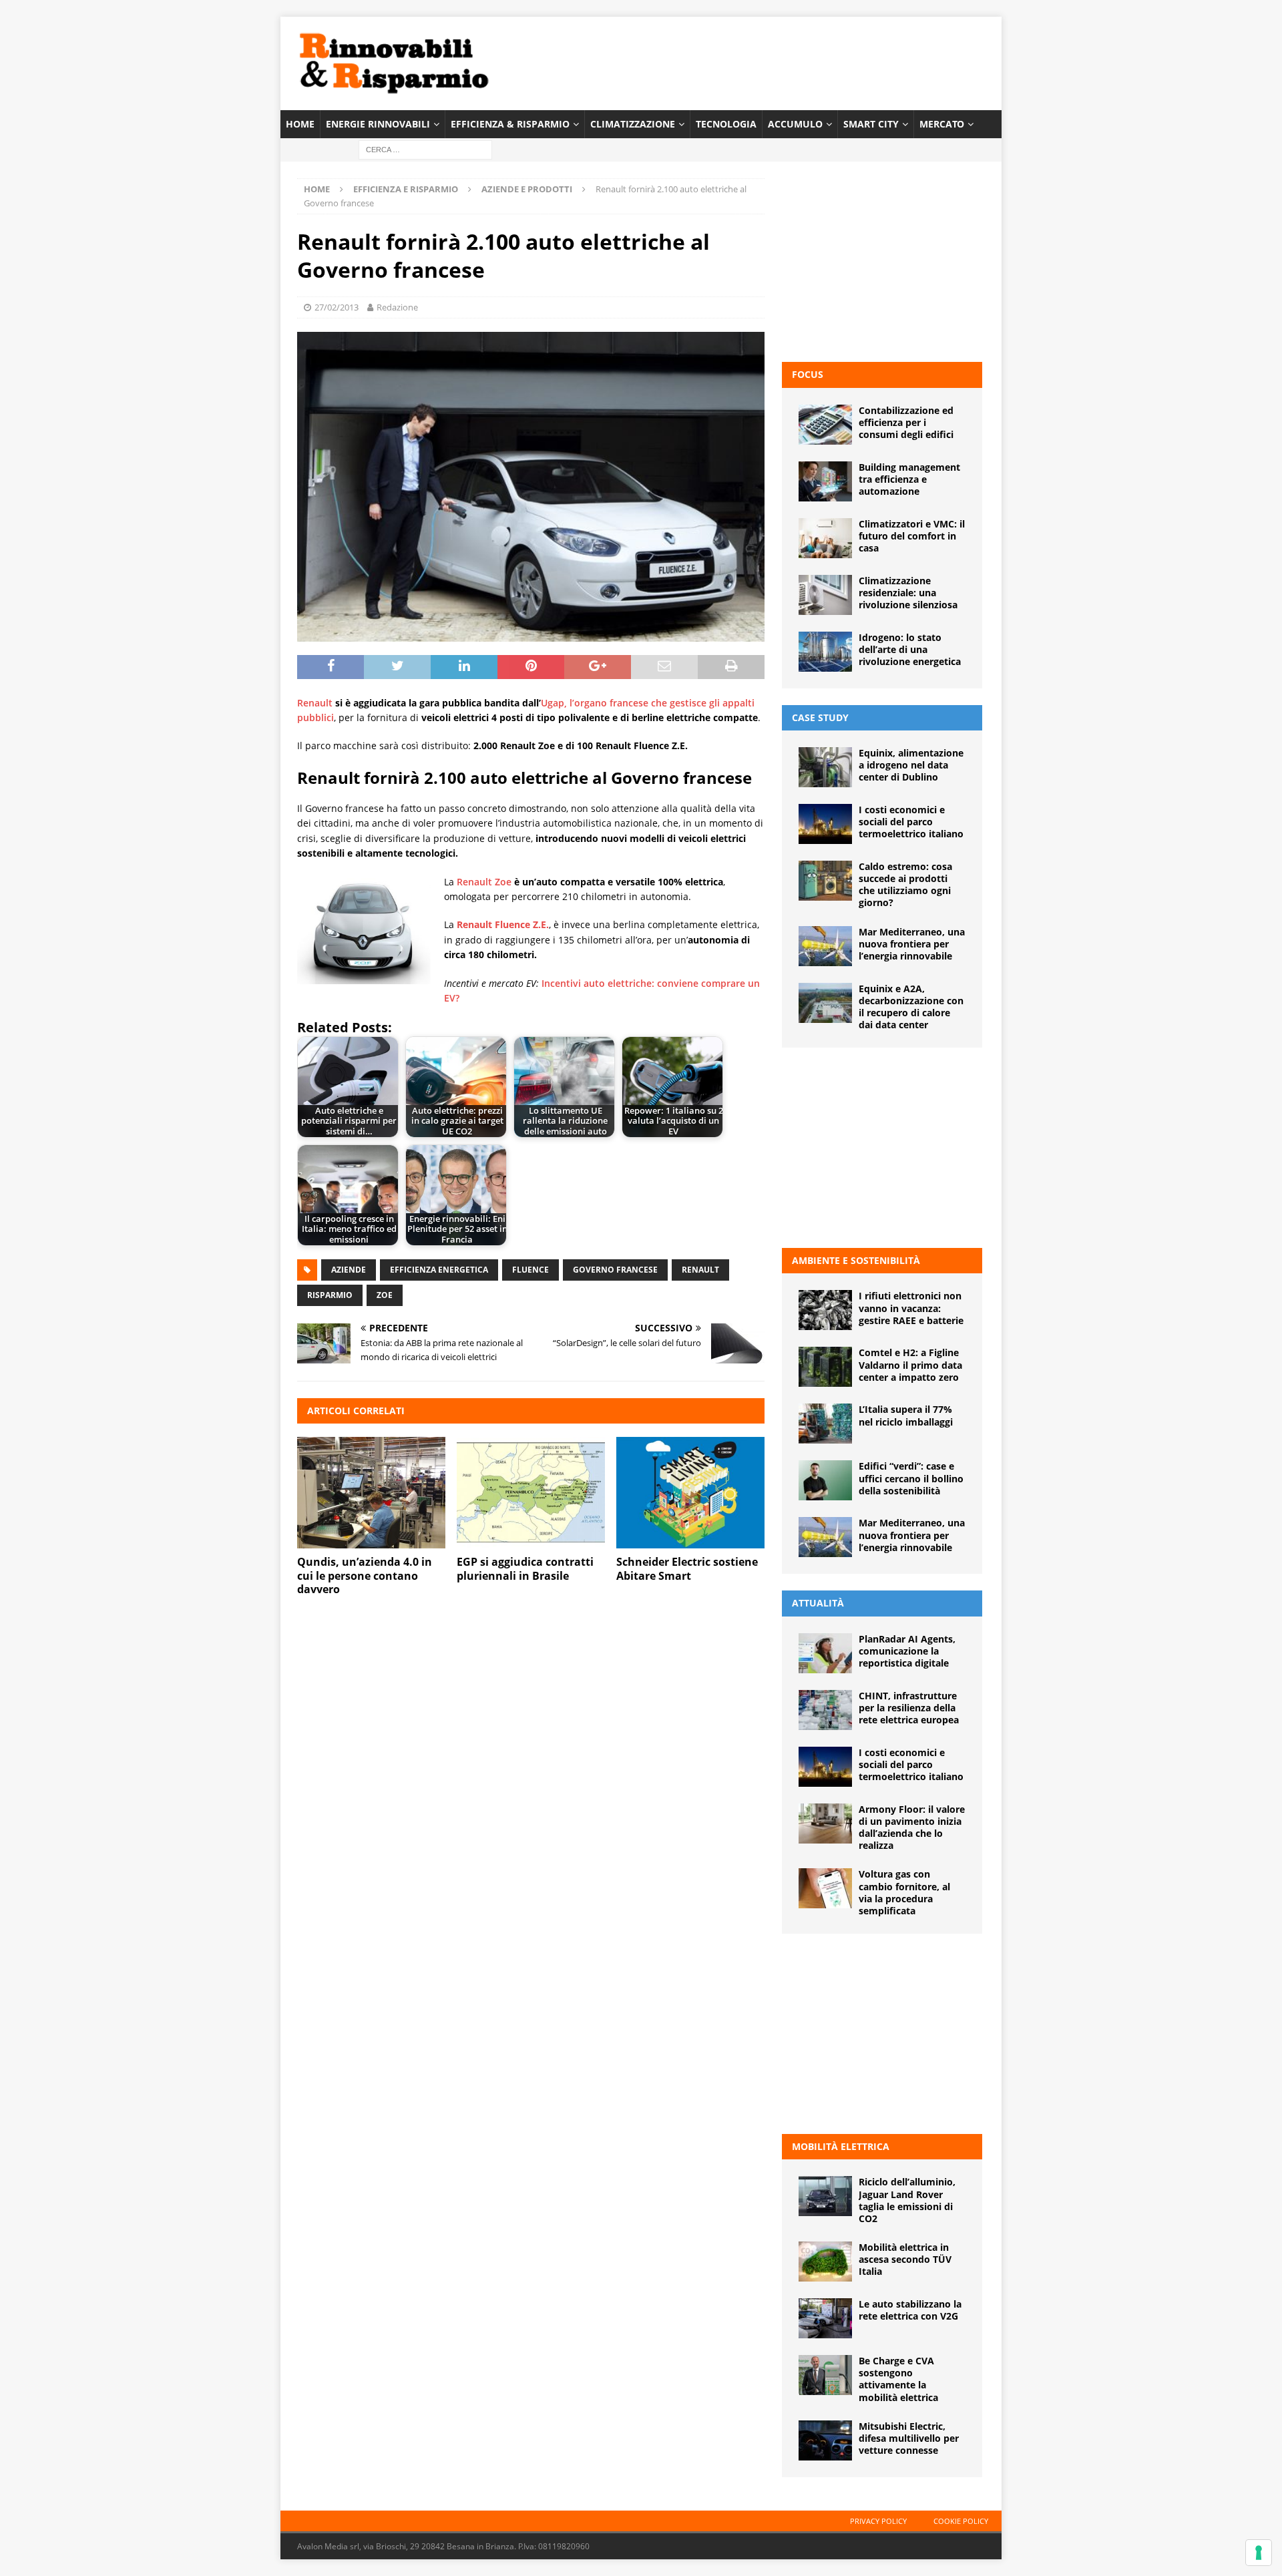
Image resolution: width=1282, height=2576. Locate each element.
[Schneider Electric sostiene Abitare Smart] (690, 1493)
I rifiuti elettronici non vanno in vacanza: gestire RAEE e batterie (911, 1308)
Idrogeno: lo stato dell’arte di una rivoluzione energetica (910, 649)
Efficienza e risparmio (406, 189)
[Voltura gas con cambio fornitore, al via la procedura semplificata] (825, 1888)
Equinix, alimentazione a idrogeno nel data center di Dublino (911, 765)
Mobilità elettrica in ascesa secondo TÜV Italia (905, 2259)
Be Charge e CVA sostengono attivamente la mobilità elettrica (898, 2379)
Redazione (397, 307)
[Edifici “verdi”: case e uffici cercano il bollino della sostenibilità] (825, 1480)
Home (300, 124)
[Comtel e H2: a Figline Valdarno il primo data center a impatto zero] (825, 1367)
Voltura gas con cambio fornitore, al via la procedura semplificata (904, 1892)
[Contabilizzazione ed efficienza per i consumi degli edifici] (825, 425)
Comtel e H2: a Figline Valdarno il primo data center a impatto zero (910, 1364)
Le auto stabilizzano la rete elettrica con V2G (910, 2310)
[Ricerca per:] (425, 149)
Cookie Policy (961, 2521)
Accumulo (795, 124)
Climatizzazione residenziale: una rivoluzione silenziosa (908, 593)
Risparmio (330, 1295)
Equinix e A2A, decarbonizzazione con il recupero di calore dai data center (911, 1007)
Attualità (818, 1603)
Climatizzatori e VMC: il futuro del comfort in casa (912, 536)
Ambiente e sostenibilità (856, 1260)
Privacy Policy (878, 2521)
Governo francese (615, 1270)
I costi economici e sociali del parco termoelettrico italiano (911, 822)
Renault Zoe (484, 882)
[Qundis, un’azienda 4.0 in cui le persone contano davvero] (371, 1493)
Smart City (871, 124)
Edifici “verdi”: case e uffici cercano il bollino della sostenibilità (911, 1478)
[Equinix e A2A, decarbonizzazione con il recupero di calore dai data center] (825, 1003)
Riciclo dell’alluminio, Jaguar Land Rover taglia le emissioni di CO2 (907, 2200)
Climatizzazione (633, 124)
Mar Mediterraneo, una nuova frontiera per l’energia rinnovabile (912, 944)
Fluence (530, 1270)
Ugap (553, 703)
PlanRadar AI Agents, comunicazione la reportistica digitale (907, 1651)
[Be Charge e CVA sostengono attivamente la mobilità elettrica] (825, 2375)
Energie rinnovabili (378, 124)
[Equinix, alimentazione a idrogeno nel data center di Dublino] (825, 767)
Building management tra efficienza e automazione (909, 479)
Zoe (385, 1295)
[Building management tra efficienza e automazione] (825, 481)
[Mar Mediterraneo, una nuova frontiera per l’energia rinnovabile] (825, 946)
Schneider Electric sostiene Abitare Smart (687, 1569)
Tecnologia (726, 124)
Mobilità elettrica (841, 2146)
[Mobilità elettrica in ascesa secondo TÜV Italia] (825, 2262)
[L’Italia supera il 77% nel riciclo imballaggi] (825, 1424)
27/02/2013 (337, 307)
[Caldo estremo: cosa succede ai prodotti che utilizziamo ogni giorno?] (825, 881)
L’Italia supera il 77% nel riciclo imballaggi (906, 1415)
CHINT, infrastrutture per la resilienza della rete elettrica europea (909, 1708)
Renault (315, 703)
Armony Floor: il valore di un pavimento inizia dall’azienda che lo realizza (912, 1828)
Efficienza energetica (439, 1270)
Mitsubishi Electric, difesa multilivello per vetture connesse (909, 2438)
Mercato (942, 124)
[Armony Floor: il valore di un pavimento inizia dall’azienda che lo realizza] (825, 1823)
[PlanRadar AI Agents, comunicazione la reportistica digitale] (825, 1653)
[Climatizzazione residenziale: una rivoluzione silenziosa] (825, 595)
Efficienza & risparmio (510, 124)
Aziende (349, 1270)
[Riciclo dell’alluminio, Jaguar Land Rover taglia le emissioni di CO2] (825, 2196)
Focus (808, 374)
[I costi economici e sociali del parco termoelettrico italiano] (825, 824)
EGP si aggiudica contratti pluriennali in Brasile (525, 1569)
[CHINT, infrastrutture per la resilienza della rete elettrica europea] (825, 1710)
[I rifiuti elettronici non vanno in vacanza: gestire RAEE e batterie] (825, 1310)
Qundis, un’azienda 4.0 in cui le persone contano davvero (365, 1576)
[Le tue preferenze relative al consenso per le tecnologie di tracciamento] (1259, 2553)
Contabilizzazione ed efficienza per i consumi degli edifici (906, 422)
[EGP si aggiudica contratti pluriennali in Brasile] (531, 1493)
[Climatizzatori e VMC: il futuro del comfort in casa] (825, 538)
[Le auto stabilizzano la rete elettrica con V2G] (825, 2318)
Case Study (820, 717)
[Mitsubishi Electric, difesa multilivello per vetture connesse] (825, 2440)
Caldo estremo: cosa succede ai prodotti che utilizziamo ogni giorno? (905, 885)
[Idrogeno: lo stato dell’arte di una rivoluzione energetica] (825, 652)
